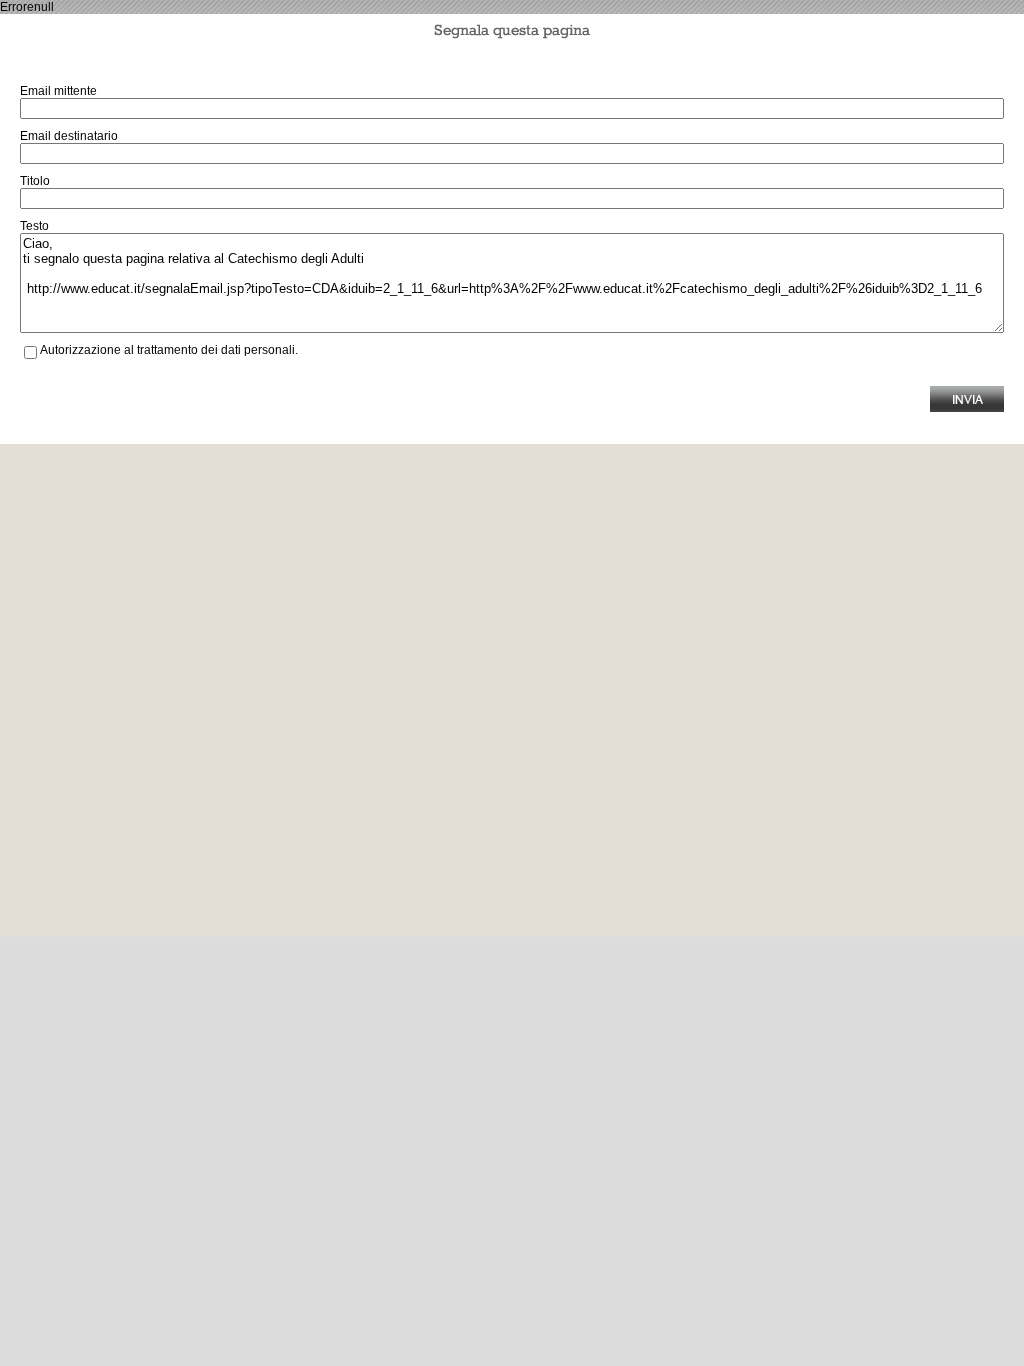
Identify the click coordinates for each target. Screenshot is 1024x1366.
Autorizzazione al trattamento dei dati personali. (169, 350)
